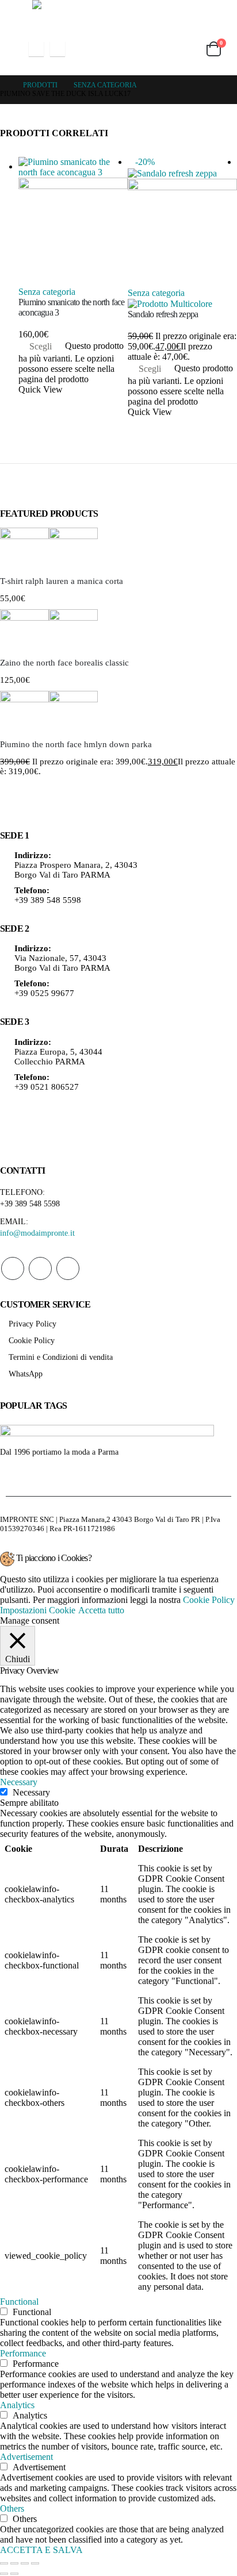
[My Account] (158, 49)
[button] (10, 49)
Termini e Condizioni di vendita (61, 1357)
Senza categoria (47, 292)
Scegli (41, 346)
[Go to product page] (73, 222)
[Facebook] (36, 49)
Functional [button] (19, 2302)
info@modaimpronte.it (37, 1233)
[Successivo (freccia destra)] (14, 2574)
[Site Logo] (118, 11)
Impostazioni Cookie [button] (38, 1610)
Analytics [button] (17, 2405)
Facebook (13, 1268)
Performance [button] (23, 2353)
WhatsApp (68, 1268)
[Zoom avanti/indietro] (4, 2563)
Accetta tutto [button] (101, 1610)
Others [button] (12, 2508)
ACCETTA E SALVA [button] (41, 2550)
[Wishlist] (185, 49)
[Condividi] (25, 2563)
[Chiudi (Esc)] (35, 2563)
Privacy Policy (33, 1324)
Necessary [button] (19, 1782)
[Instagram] (58, 49)
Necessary (31, 1792)
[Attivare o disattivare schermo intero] (14, 2563)
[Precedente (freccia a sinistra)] (4, 2574)
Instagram (40, 1268)
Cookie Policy (32, 1340)
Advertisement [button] (26, 2457)
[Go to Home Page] (3, 85)
